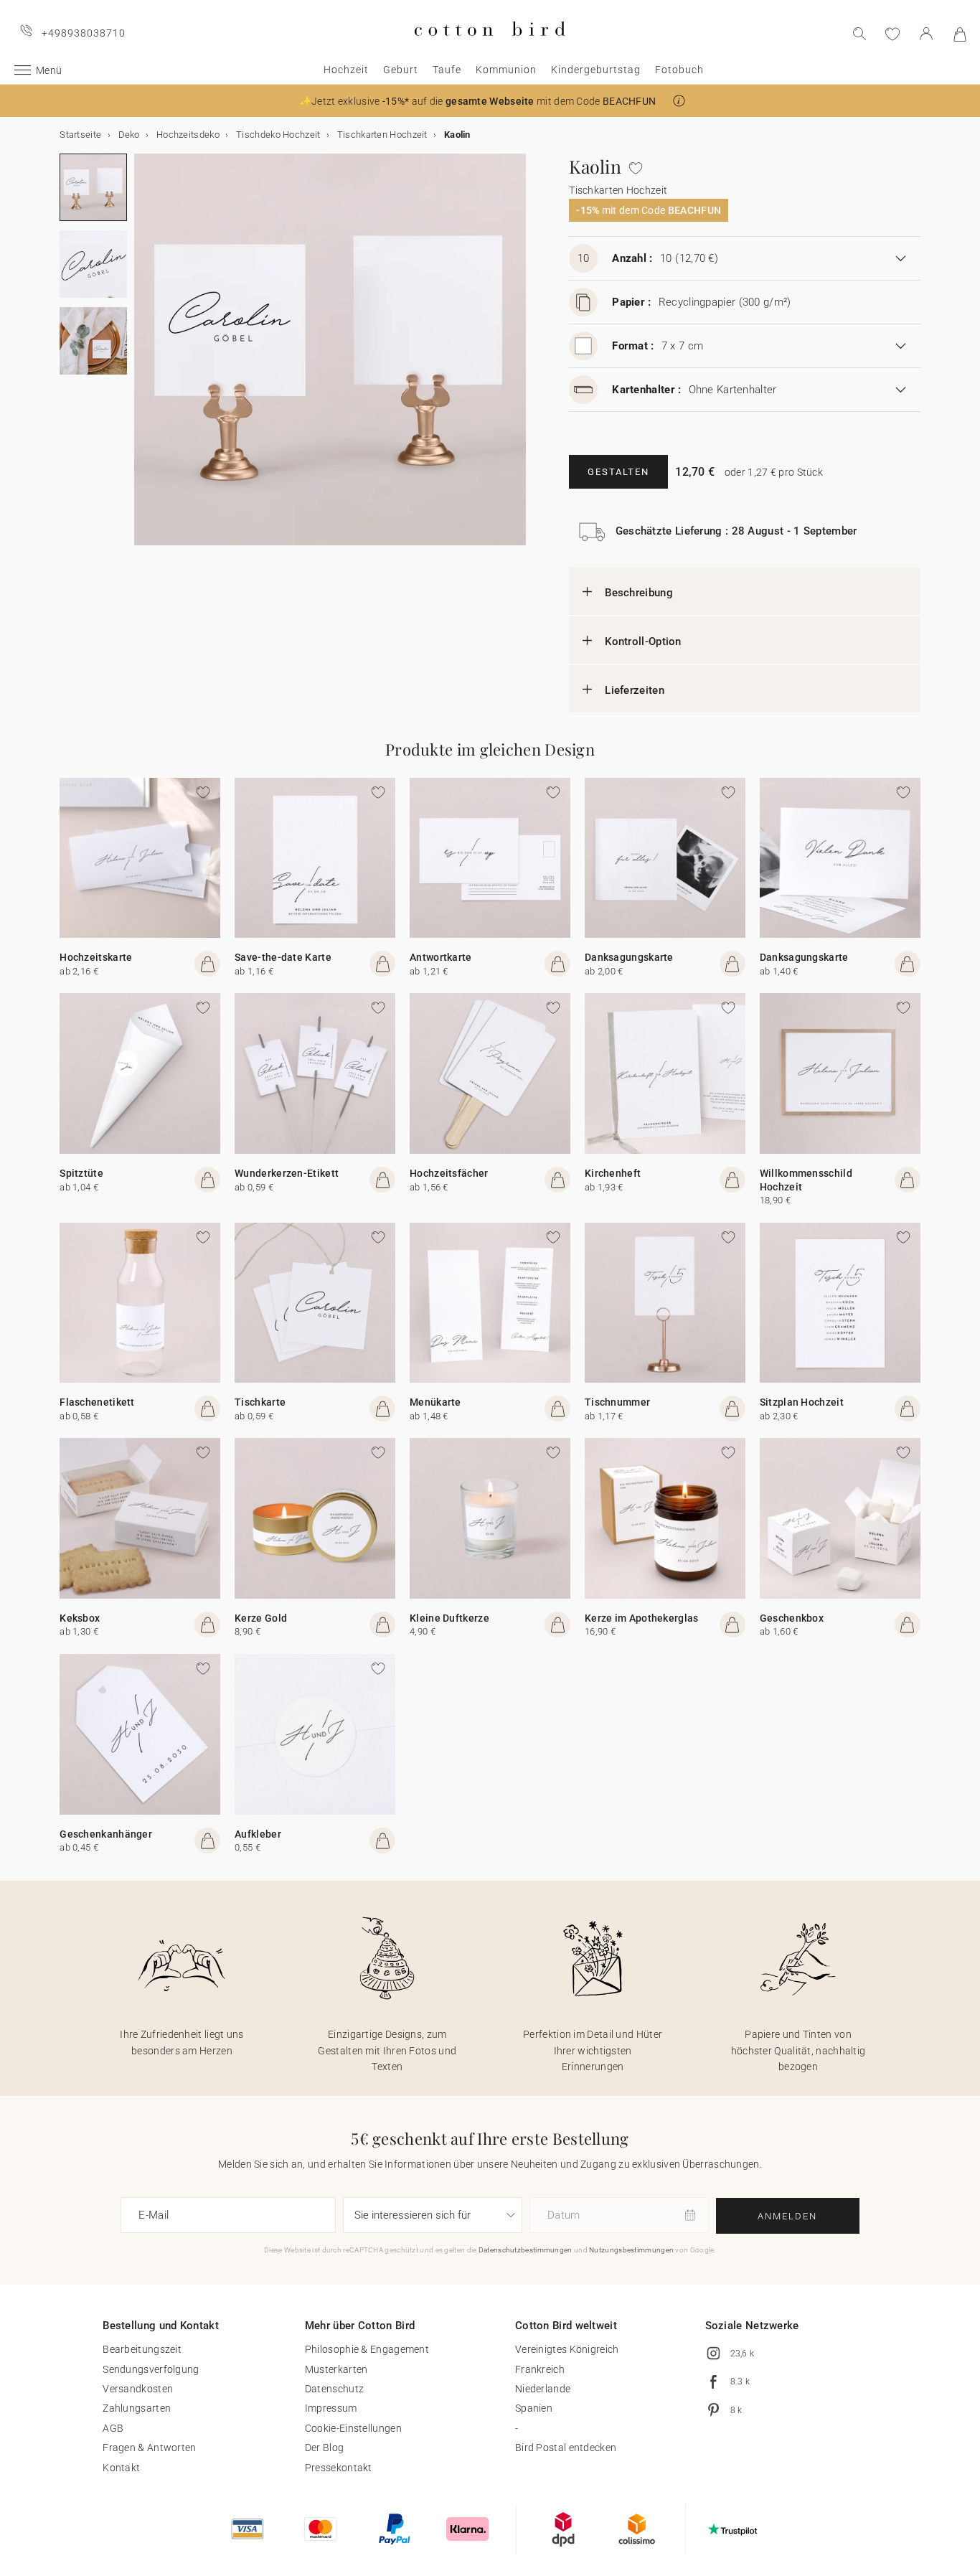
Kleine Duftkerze (449, 1618)
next (143, 358)
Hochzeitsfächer (449, 1173)
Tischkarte (260, 1402)
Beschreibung (639, 593)
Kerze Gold (261, 1618)
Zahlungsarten (137, 2408)
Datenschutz (334, 2389)
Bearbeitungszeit (142, 2349)
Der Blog (324, 2448)
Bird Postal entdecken (566, 2448)
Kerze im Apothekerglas (642, 1618)
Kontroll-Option (643, 641)
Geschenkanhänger (106, 1834)
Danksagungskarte (629, 957)
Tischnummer (617, 1402)
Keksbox (80, 1618)
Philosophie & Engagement (367, 2349)
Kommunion (506, 70)
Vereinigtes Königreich (567, 2349)
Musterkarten (336, 2369)
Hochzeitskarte (96, 957)
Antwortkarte (441, 957)
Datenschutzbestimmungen (526, 2250)
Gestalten (618, 472)
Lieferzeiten (635, 690)
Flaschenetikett (97, 1402)
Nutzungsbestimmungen (631, 2250)
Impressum (331, 2408)
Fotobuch (679, 70)
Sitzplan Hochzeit (802, 1402)
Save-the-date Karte (283, 957)
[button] (679, 101)
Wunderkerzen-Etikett (287, 1173)
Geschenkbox (792, 1618)
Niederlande (543, 2389)
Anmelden (787, 2216)
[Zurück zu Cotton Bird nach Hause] (490, 48)
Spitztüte (81, 1173)
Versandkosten (138, 2389)
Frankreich (540, 2369)
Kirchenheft (613, 1173)
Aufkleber (258, 1834)
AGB (113, 2428)
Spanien (534, 2408)
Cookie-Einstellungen (353, 2428)
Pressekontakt (339, 2468)
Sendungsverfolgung (151, 2369)
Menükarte (435, 1402)
